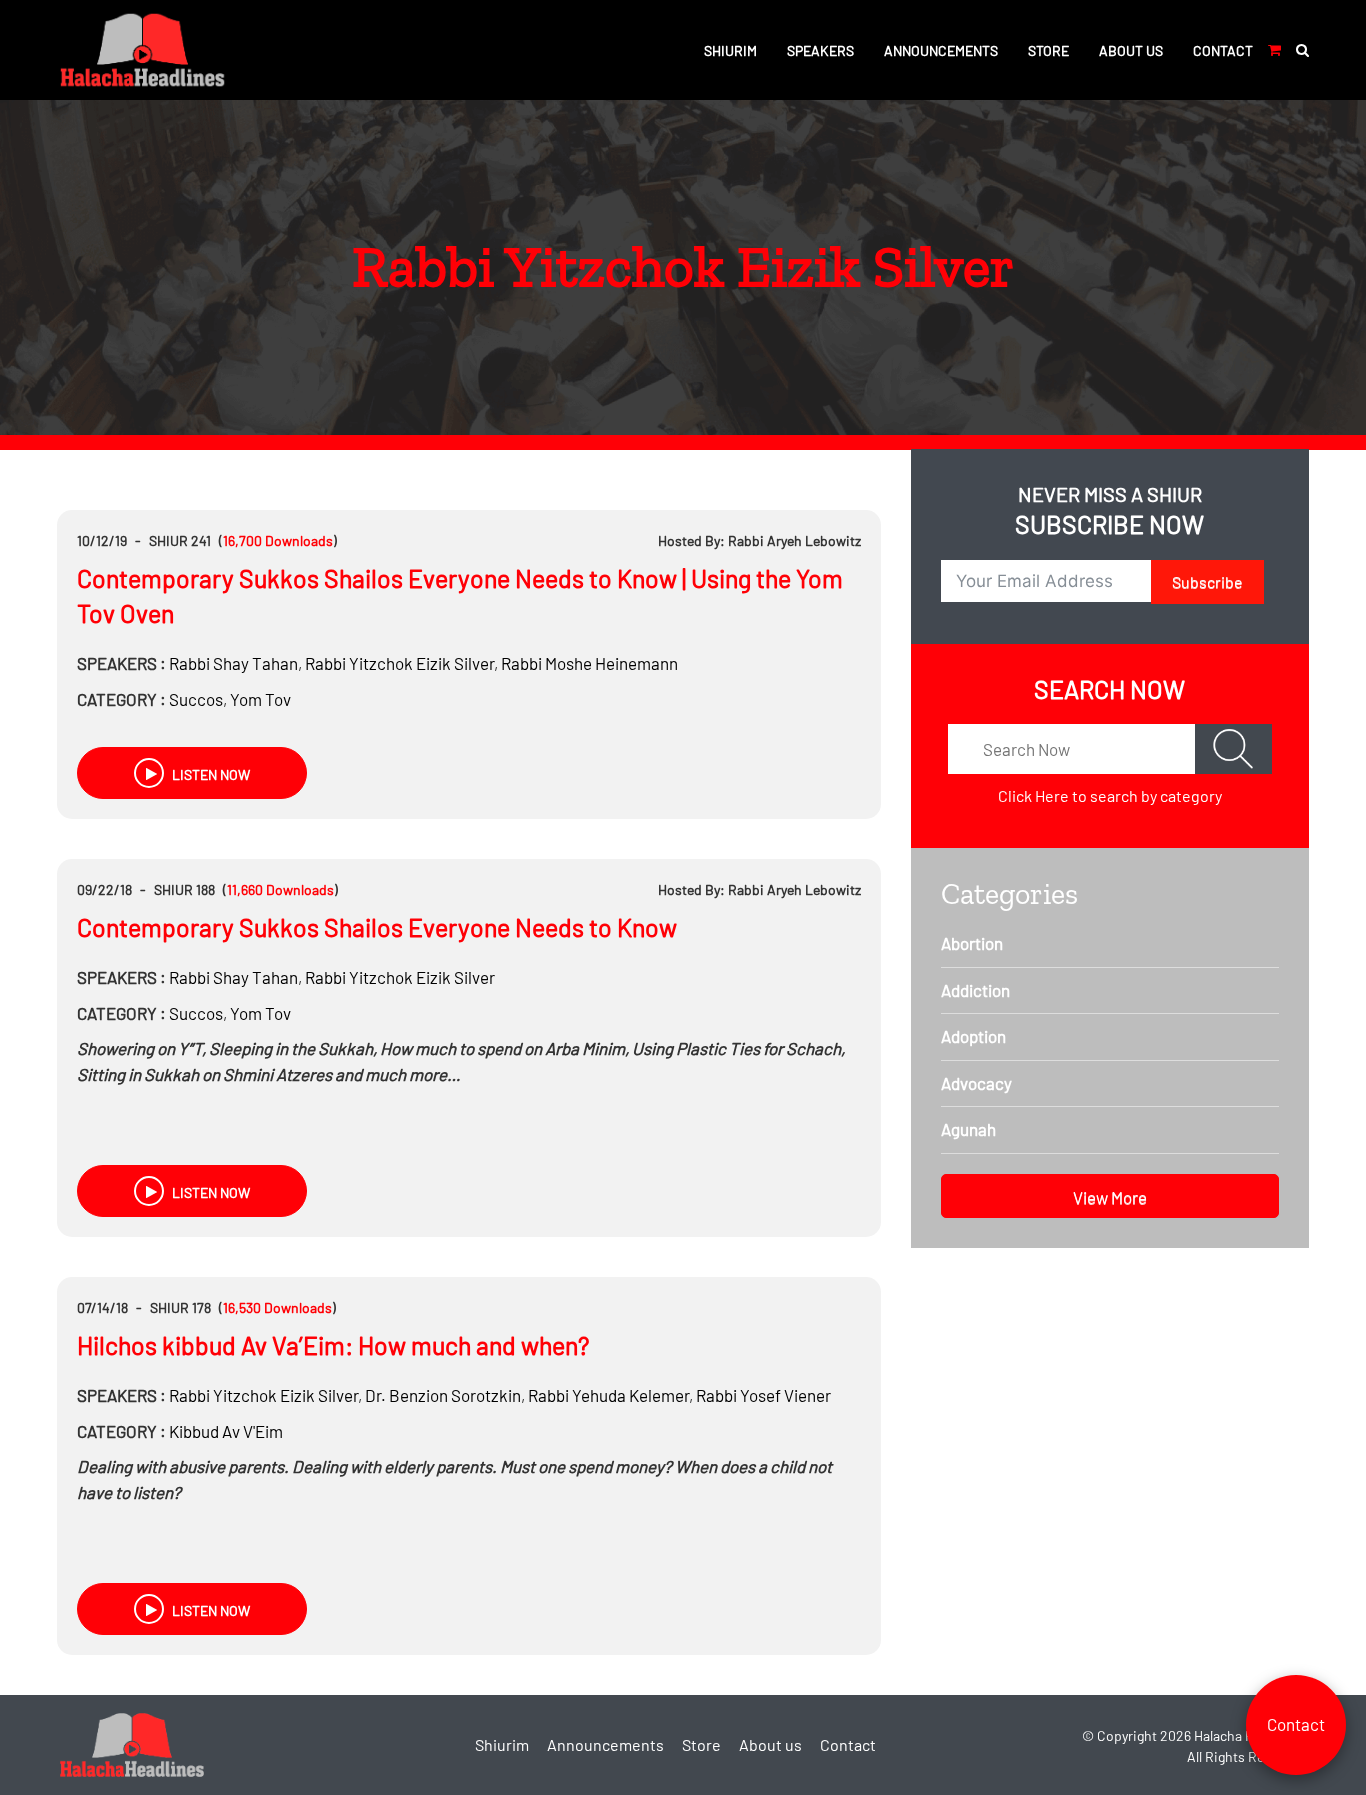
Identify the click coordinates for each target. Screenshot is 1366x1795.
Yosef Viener (763, 1395)
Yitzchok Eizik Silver (399, 663)
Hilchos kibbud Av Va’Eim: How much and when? (333, 1345)
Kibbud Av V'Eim (226, 1431)
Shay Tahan (233, 663)
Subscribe (1207, 581)
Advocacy (976, 1083)
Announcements (941, 50)
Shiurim (730, 50)
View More (1110, 1197)
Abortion (972, 943)
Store (1048, 50)
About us (1131, 50)
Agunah (968, 1129)
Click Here (1033, 795)
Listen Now (209, 774)
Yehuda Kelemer (608, 1395)
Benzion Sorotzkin (443, 1395)
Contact (1223, 50)
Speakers (820, 50)
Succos (196, 699)
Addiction (975, 990)
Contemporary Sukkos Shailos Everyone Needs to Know (377, 927)
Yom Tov (260, 699)
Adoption (973, 1036)
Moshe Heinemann (589, 663)
